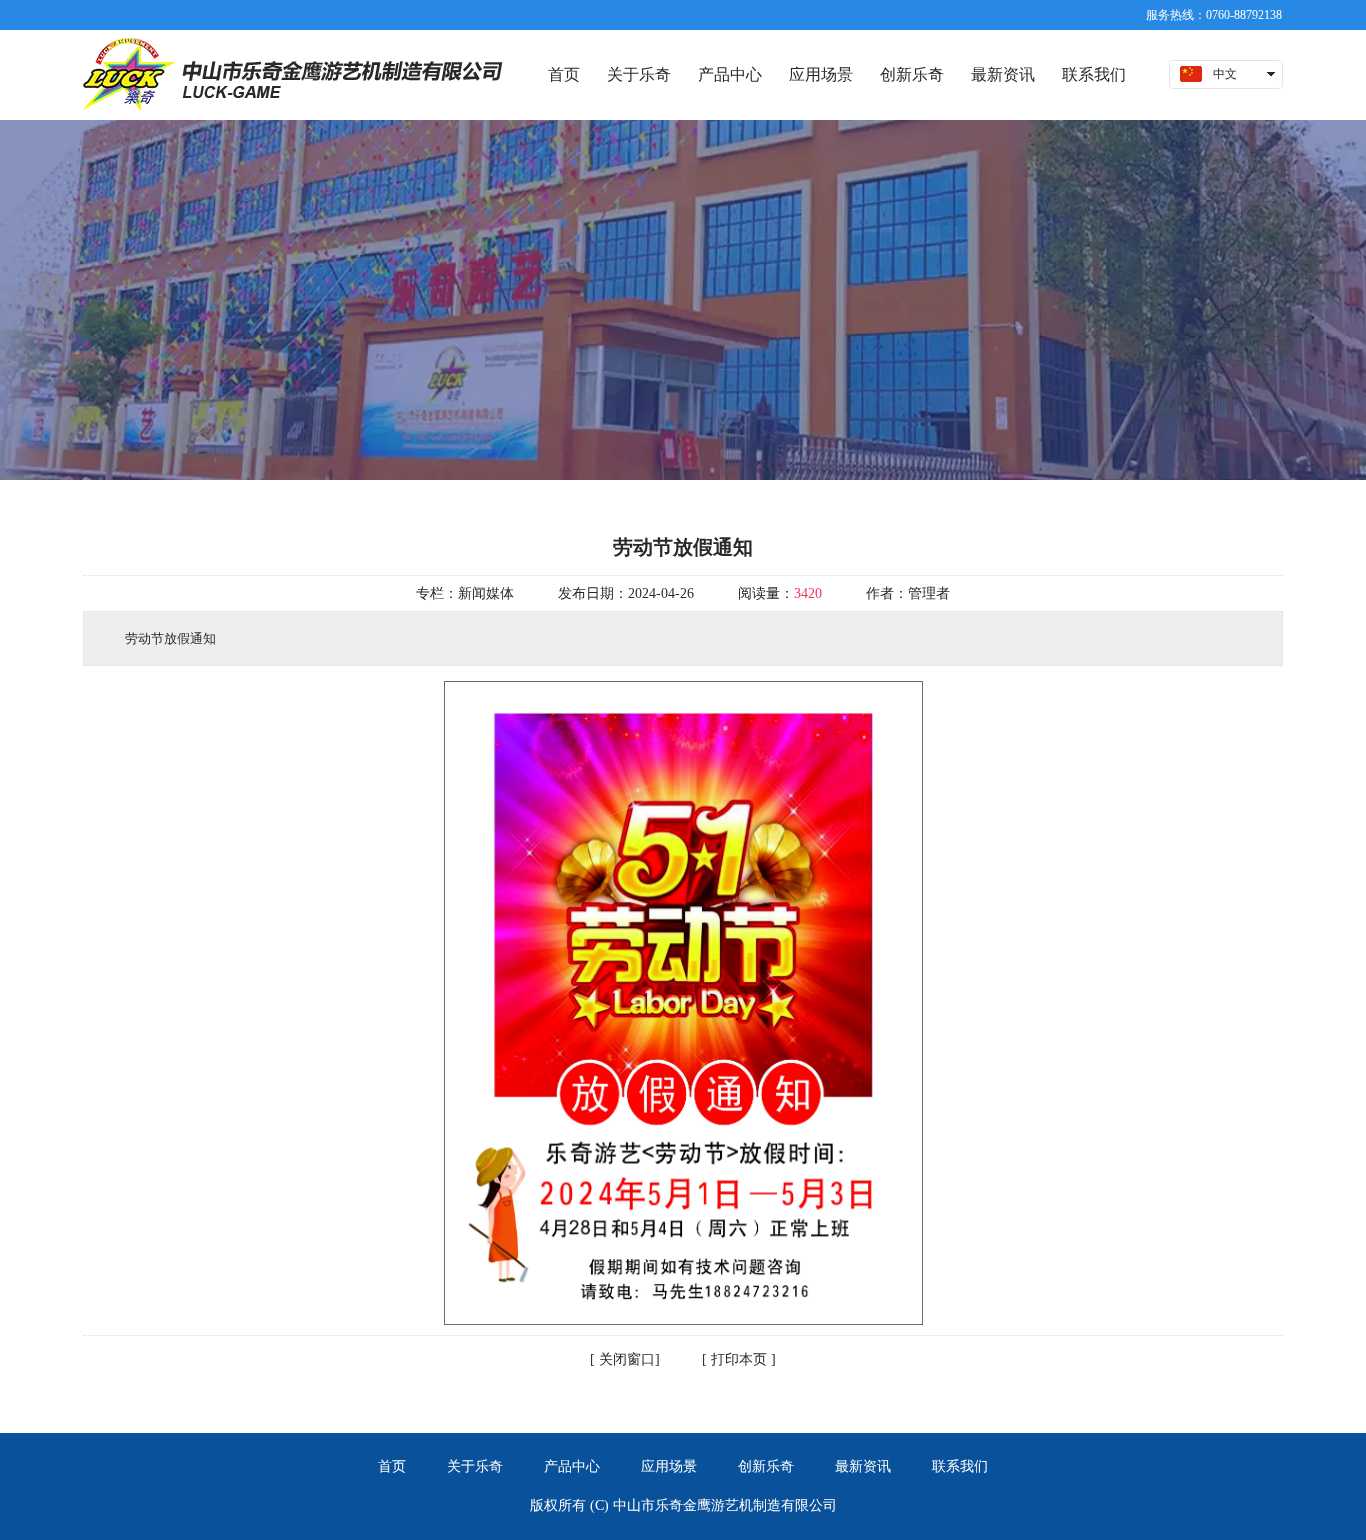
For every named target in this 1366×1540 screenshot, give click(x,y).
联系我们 (960, 1466)
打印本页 (737, 1359)
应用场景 (669, 1466)
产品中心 (572, 1466)
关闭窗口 (625, 1359)
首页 (392, 1466)
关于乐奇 (475, 1466)
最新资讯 (863, 1466)
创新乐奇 (766, 1466)
